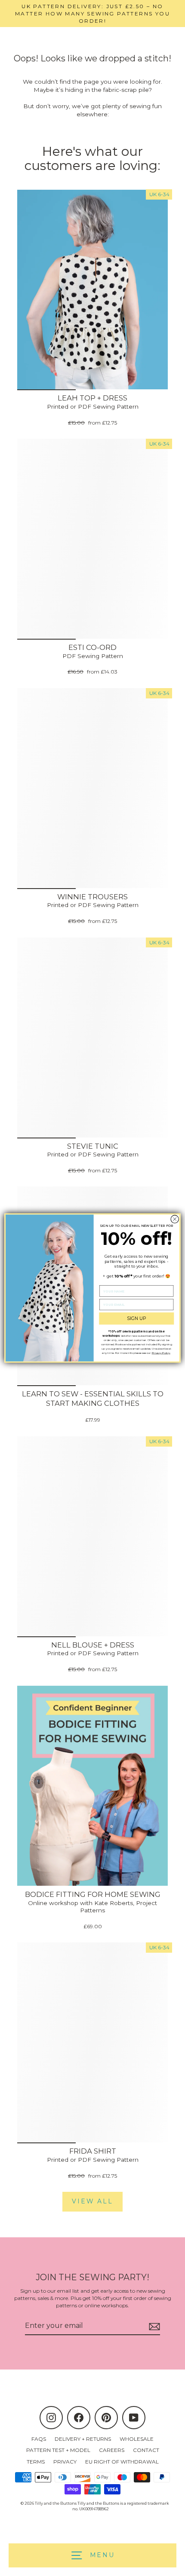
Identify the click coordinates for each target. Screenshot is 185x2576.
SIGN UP (137, 1318)
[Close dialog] (175, 1219)
